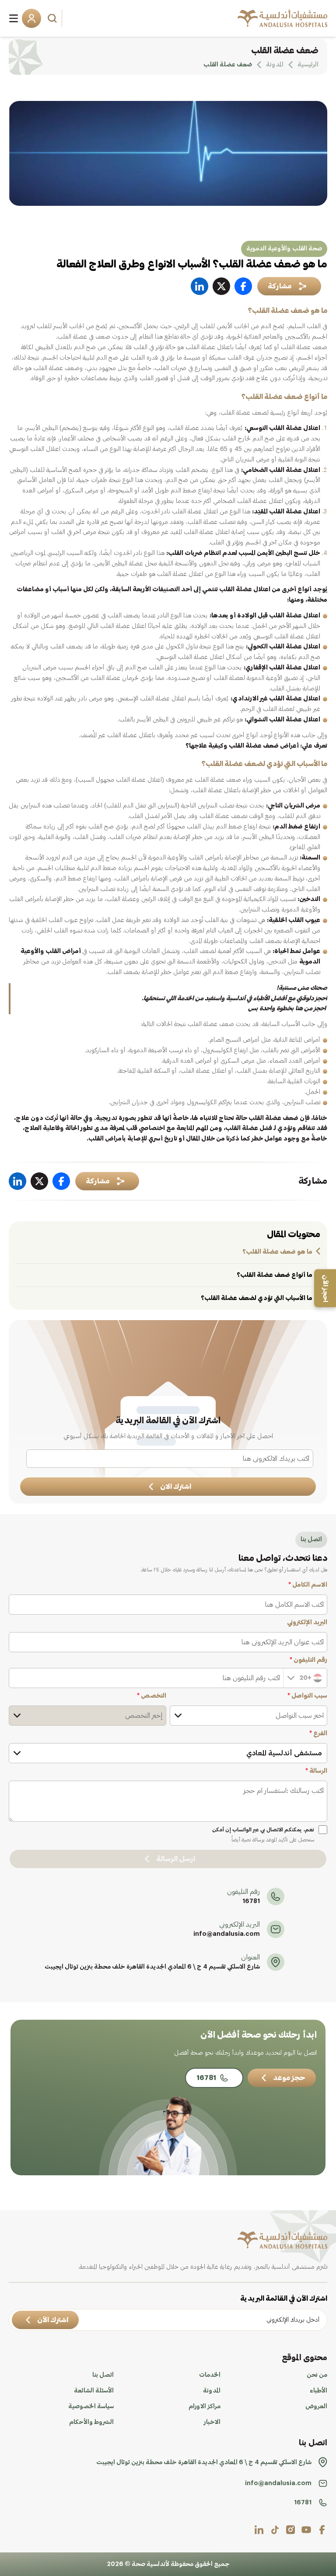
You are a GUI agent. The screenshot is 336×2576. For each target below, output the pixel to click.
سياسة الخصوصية (91, 2406)
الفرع (318, 1734)
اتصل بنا (103, 2375)
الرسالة (316, 1771)
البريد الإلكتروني (307, 1623)
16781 (251, 1901)
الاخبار (212, 2422)
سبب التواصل (307, 1696)
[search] (53, 18)
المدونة (212, 2391)
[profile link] (322, 2530)
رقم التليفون (308, 1660)
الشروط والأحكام (91, 2422)
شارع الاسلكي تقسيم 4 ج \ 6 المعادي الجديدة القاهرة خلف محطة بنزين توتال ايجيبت (152, 1967)
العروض (316, 2406)
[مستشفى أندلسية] (282, 18)
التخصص (152, 1696)
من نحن (317, 2375)
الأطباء (318, 2391)
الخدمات (210, 2375)
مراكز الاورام (205, 2406)
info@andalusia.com (227, 1934)
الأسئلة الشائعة (94, 2391)
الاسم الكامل (308, 1585)
